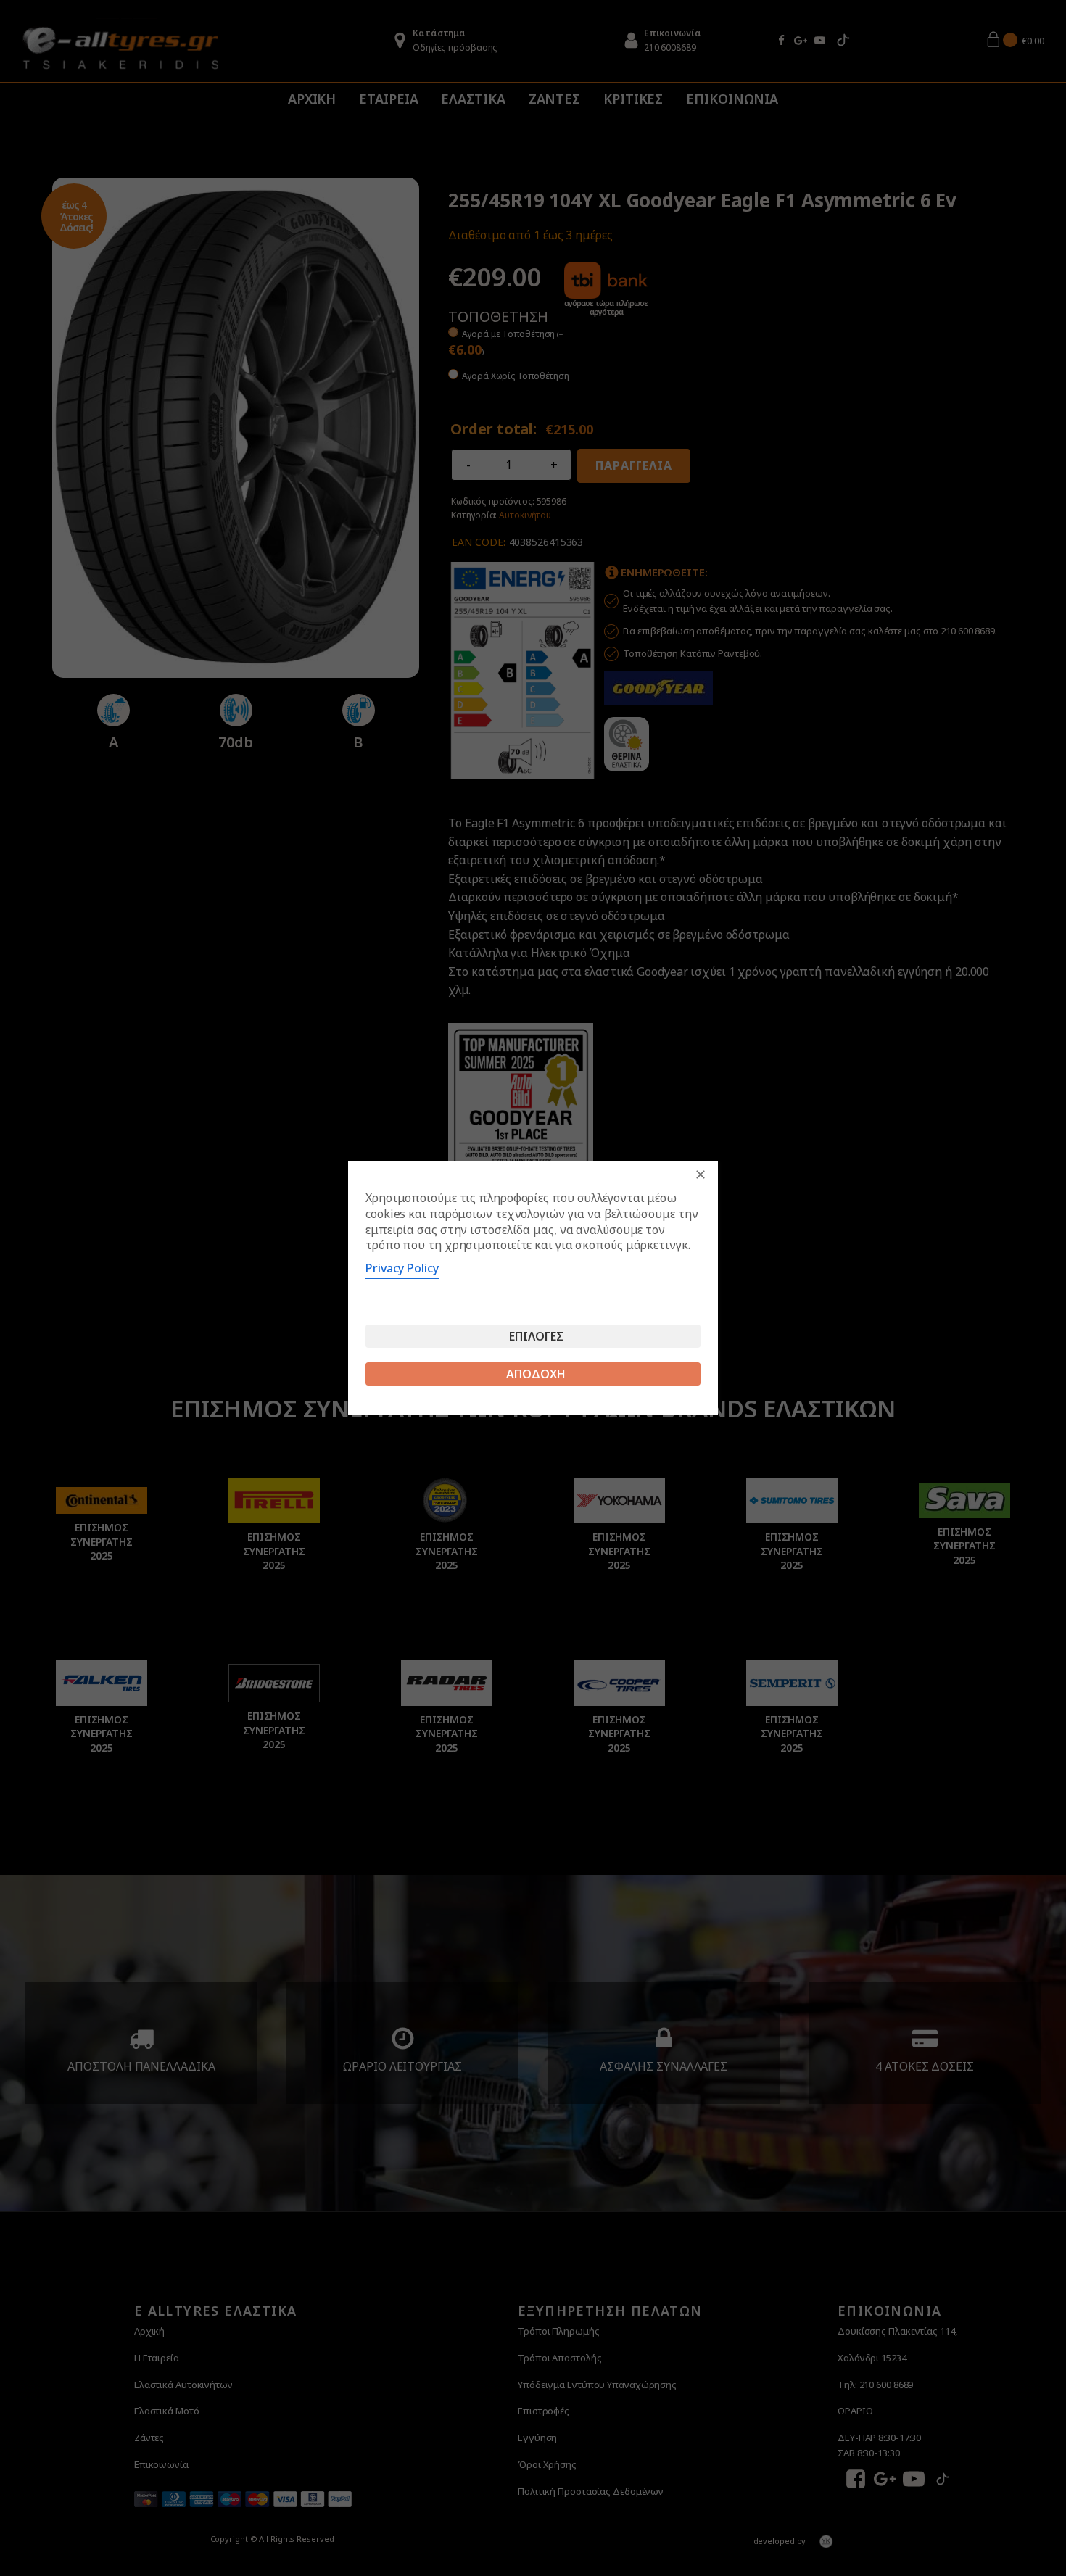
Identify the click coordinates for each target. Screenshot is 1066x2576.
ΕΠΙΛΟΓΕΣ (536, 1336)
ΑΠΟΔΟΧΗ (536, 1374)
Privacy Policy (402, 1268)
